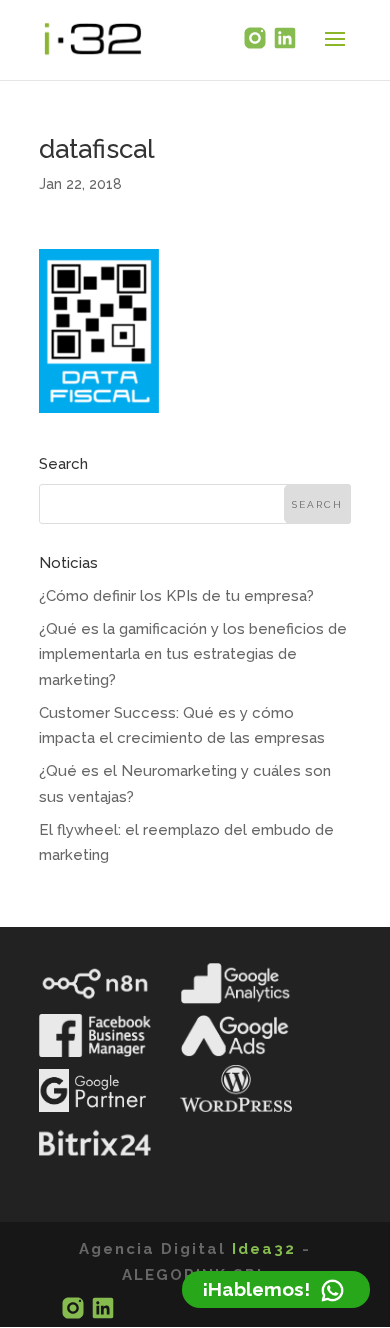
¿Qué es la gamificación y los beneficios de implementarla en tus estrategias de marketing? (193, 654)
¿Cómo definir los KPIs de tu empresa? (176, 596)
